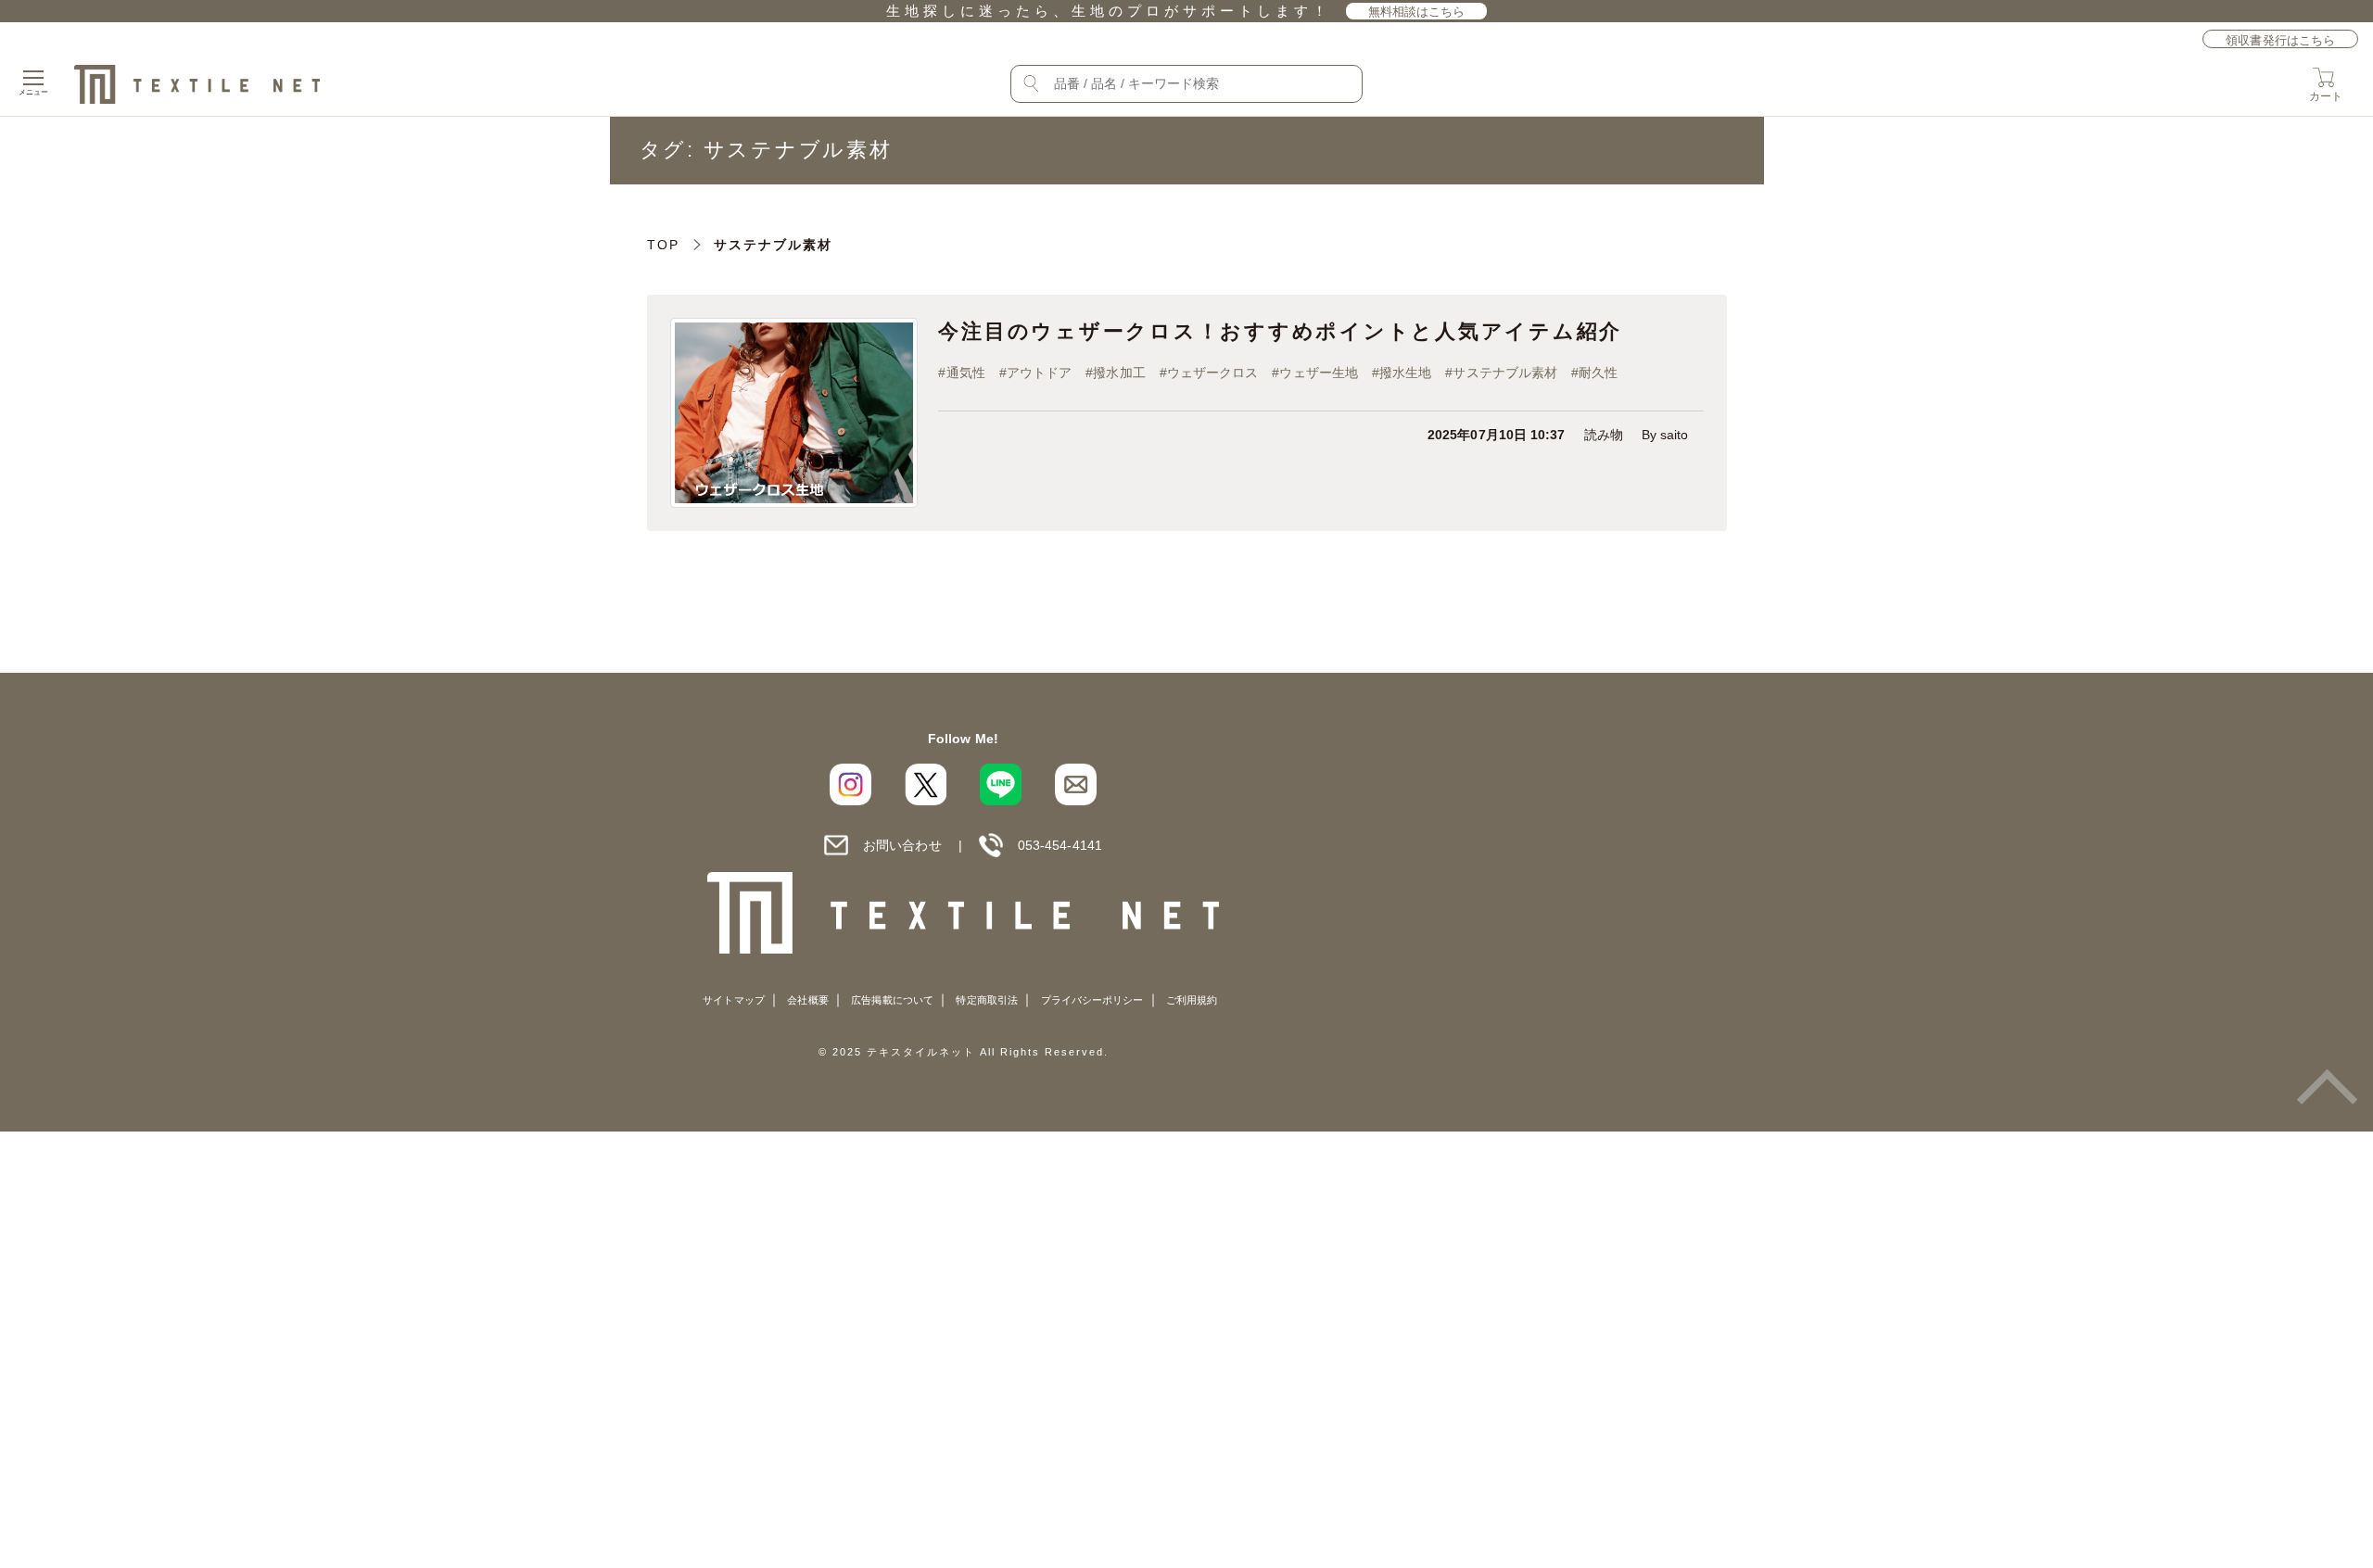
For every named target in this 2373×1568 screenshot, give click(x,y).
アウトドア (1039, 373)
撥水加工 (1119, 373)
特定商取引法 (986, 1000)
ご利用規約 (1192, 1000)
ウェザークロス (1213, 373)
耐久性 (1598, 373)
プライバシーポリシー (1092, 1000)
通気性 (966, 373)
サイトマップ (733, 1000)
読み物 (1604, 435)
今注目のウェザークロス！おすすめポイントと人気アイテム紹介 (1280, 331)
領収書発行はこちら (2280, 40)
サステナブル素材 (1505, 373)
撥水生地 (1405, 373)
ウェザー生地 (1318, 373)
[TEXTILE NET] (964, 912)
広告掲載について (892, 1000)
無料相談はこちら (1417, 12)
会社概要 (807, 1000)
